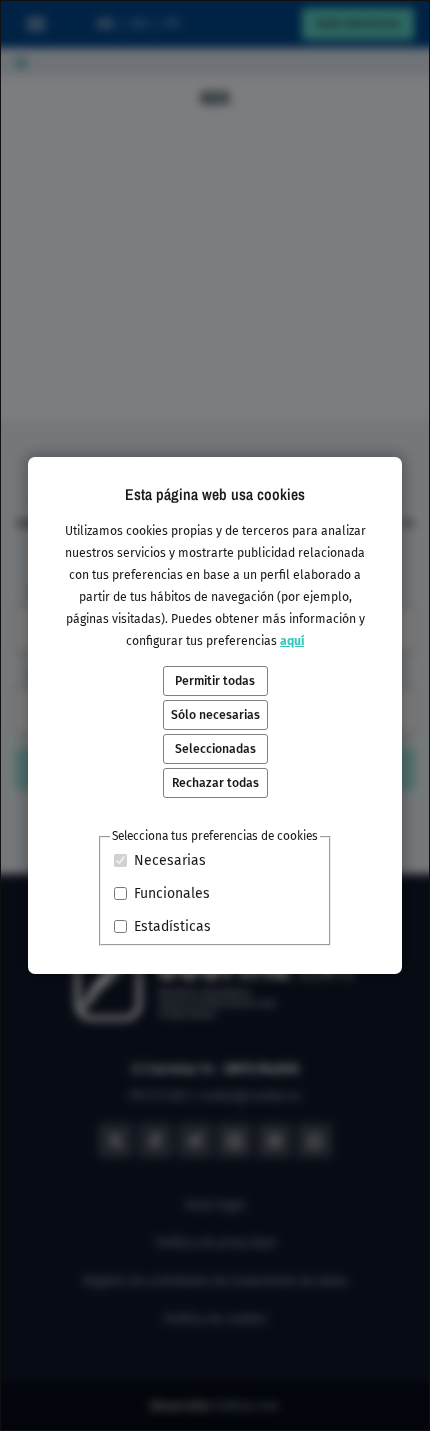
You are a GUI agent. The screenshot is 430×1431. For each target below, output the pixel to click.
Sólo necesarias (215, 715)
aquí (292, 641)
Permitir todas (215, 681)
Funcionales (172, 893)
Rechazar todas (215, 783)
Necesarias (170, 860)
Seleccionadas (215, 749)
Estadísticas (172, 926)
